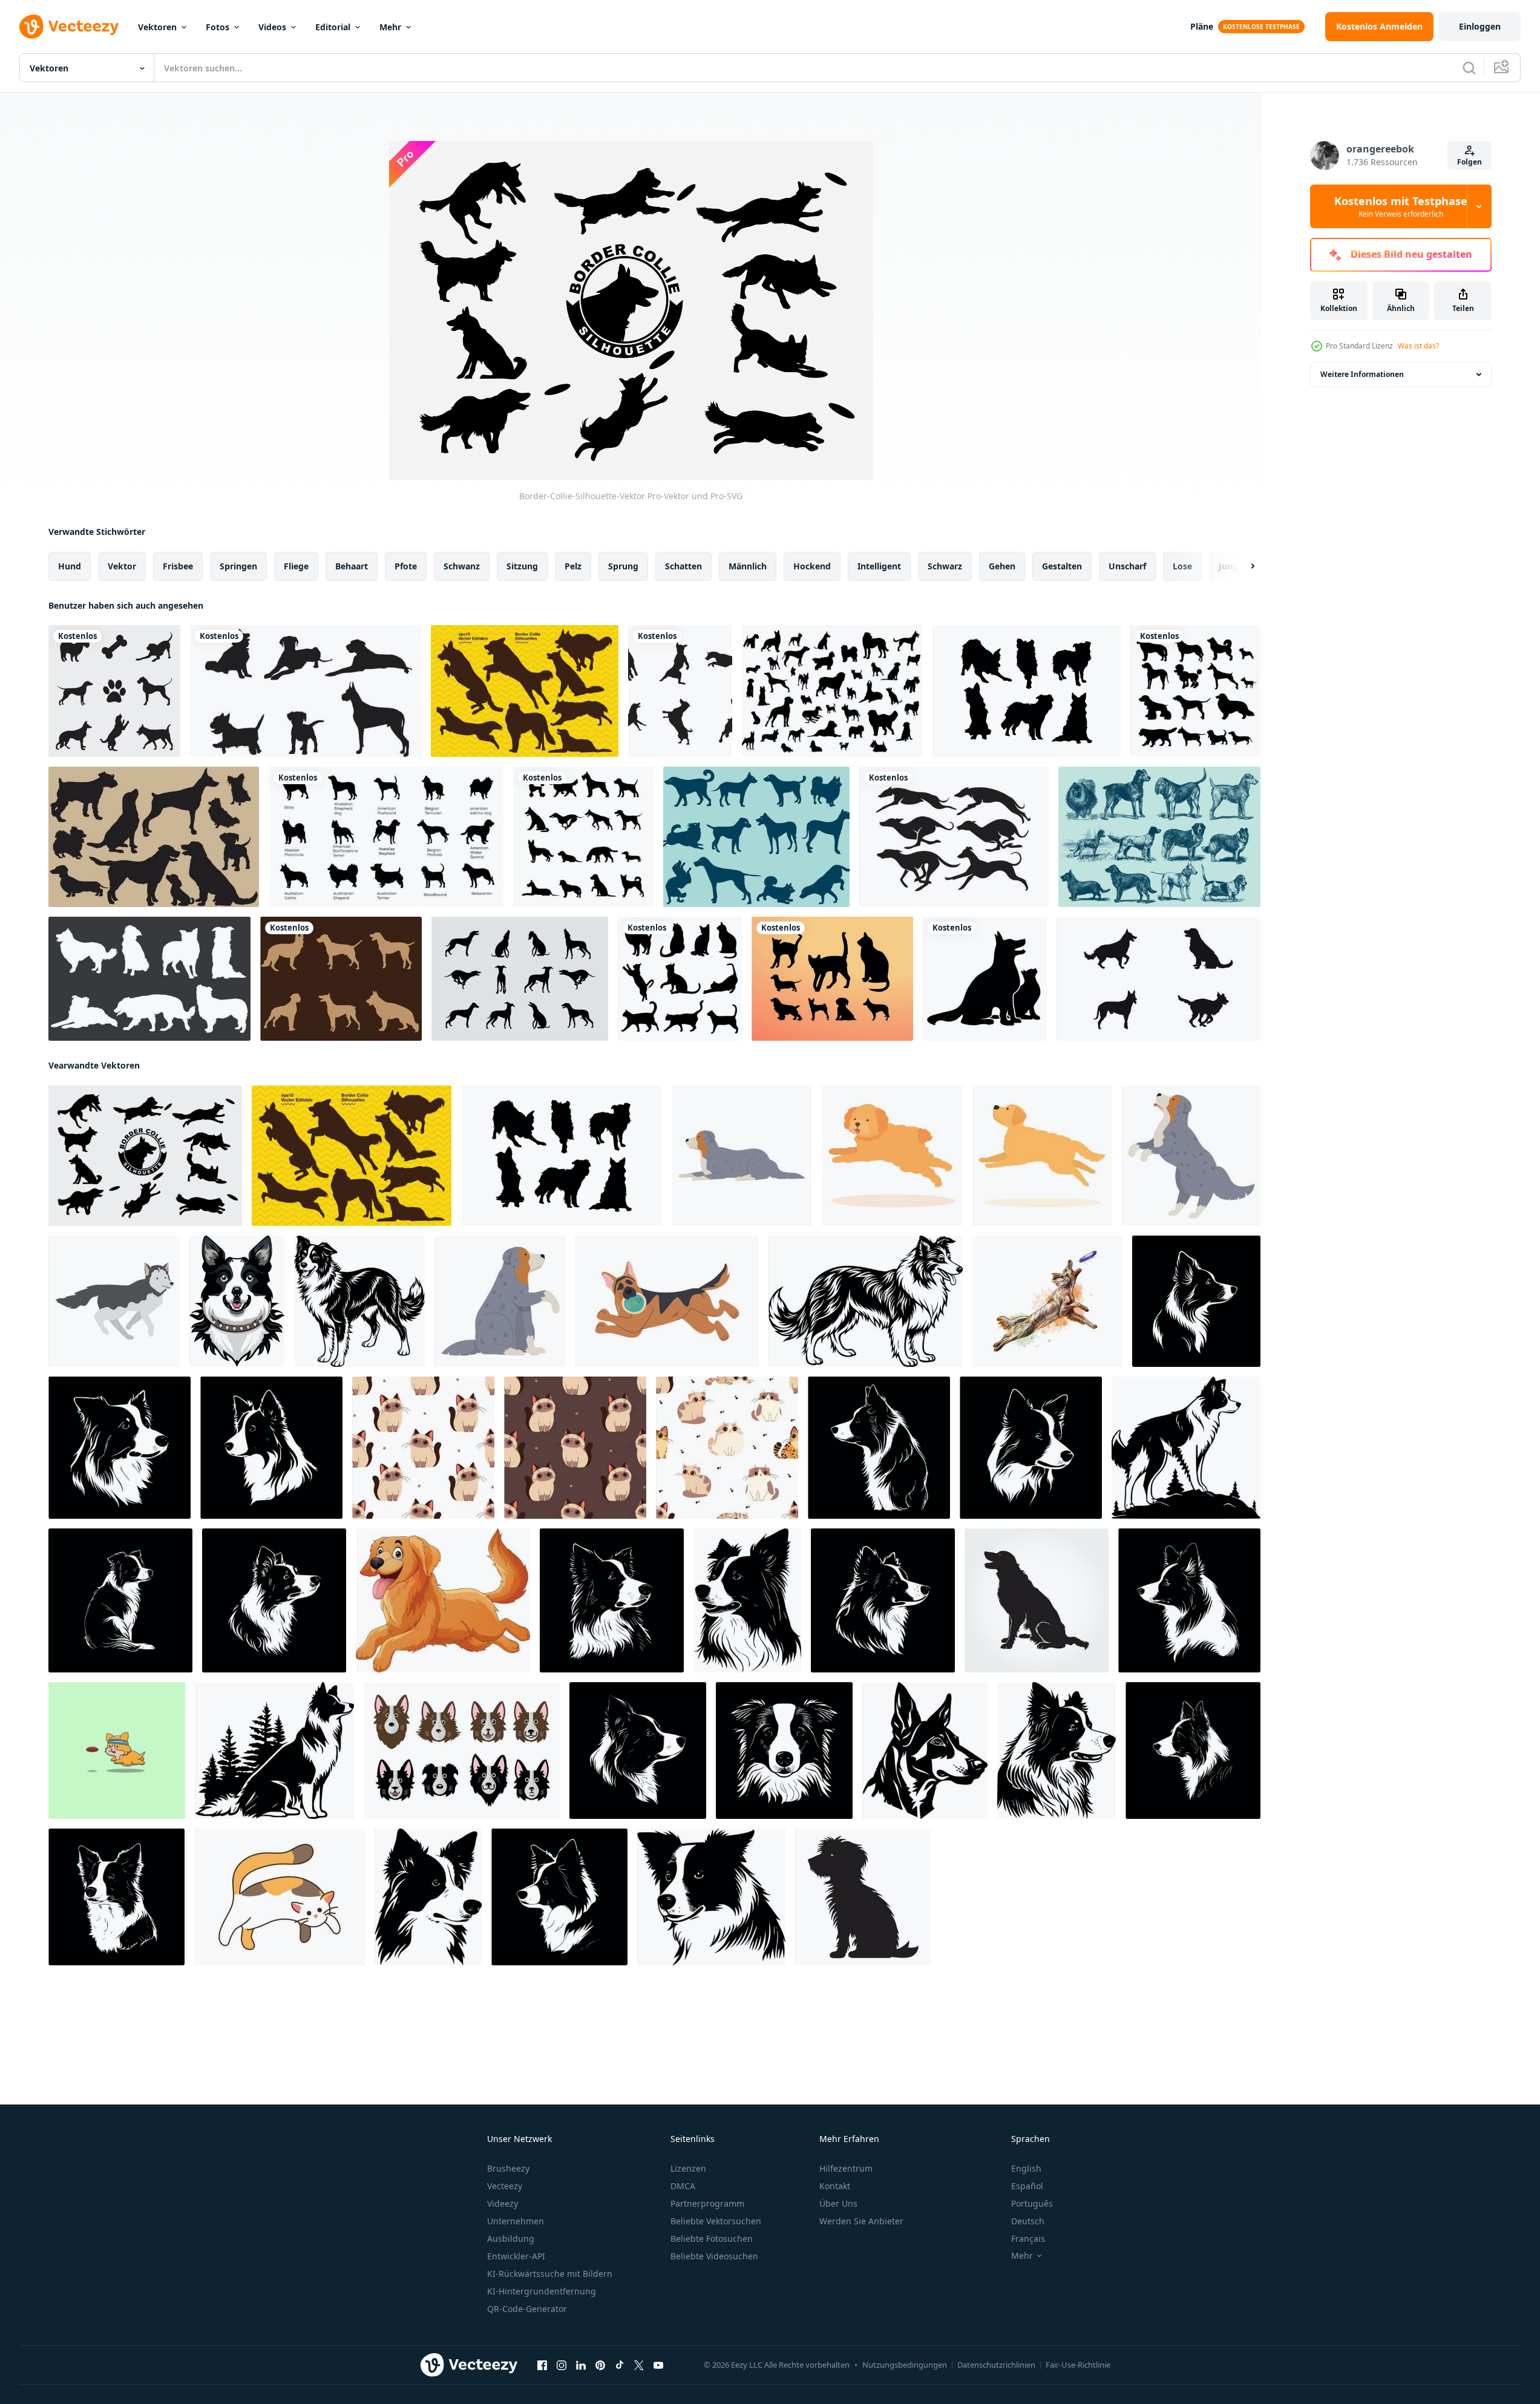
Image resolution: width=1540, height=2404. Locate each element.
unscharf (1127, 566)
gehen (1002, 566)
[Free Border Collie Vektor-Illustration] (462, 1751)
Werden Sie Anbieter (861, 2221)
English (1026, 2168)
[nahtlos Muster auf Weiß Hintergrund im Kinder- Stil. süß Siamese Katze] (423, 1448)
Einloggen (1480, 26)
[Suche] (1469, 68)
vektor (122, 566)
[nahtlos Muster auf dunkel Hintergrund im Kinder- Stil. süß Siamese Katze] (575, 1448)
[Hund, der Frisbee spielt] (117, 1751)
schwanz (462, 566)
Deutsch (1028, 2221)
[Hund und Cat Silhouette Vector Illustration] (985, 979)
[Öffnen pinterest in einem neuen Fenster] (600, 2365)
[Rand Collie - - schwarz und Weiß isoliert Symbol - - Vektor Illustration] (120, 1448)
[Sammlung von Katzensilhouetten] (680, 979)
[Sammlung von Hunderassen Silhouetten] (1195, 691)
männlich (748, 566)
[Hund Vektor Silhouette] (114, 691)
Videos (272, 27)
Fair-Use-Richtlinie (1078, 2365)
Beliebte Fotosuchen (712, 2239)
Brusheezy (508, 2168)
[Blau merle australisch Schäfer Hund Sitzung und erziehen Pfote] (500, 1301)
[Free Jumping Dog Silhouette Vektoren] (680, 691)
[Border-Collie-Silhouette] (525, 691)
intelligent (879, 566)
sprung (623, 566)
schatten (683, 566)
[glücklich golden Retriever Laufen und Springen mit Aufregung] (1042, 1156)
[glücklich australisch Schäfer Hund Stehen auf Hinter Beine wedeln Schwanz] (1191, 1156)
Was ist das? (1418, 346)
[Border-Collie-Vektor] (1026, 691)
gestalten (1062, 566)
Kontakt (835, 2186)
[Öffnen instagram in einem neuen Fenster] (562, 2365)
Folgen (1470, 162)
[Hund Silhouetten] (832, 691)
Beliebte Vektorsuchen (716, 2221)
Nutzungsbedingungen (905, 2365)
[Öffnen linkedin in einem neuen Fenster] (581, 2365)
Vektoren (157, 27)
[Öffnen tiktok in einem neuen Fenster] (620, 2365)
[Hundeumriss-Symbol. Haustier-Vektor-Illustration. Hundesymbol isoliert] (386, 837)
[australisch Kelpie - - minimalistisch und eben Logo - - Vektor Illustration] (925, 1751)
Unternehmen (516, 2221)
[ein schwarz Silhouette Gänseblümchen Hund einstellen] (863, 1897)
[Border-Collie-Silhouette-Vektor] (145, 1156)
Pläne (1202, 26)
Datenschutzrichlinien (996, 2365)
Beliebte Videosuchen (714, 2256)
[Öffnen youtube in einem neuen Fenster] (658, 2365)
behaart (352, 566)
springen (238, 566)
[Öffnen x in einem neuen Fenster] (639, 2365)
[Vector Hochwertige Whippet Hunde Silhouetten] (954, 837)
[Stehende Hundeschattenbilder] (341, 979)
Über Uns (838, 2203)
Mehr (390, 27)
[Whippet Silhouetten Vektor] (520, 979)
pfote (406, 566)
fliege (296, 566)
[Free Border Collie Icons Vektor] (149, 979)
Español (1027, 2186)
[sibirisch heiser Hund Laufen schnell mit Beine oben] (114, 1301)
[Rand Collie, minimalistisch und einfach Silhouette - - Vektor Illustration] (1031, 1448)
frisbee (178, 566)
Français (1028, 2239)
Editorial (333, 27)
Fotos (218, 27)
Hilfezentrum (846, 2168)
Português (1032, 2203)
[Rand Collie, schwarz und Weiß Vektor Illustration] (1196, 1301)
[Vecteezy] (69, 27)
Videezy (503, 2203)
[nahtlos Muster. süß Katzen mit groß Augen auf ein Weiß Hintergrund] (727, 1448)
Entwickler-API (516, 2256)
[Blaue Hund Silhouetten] (756, 837)
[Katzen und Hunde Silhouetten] (832, 979)
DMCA (683, 2186)
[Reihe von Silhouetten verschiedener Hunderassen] (583, 837)
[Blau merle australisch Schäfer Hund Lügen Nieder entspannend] (742, 1156)
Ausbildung (511, 2239)
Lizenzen (688, 2168)
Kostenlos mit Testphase (1401, 206)
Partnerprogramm (707, 2203)
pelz (573, 566)
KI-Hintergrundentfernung (542, 2291)
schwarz (945, 566)
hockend (812, 566)
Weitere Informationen (1362, 374)
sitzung (522, 566)
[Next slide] (1242, 566)
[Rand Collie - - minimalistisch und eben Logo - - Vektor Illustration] (1186, 1448)
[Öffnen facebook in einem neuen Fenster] (542, 2365)
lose (1182, 566)
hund (70, 566)
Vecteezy (505, 2186)
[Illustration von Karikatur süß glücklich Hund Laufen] (443, 1600)
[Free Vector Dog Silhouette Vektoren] (306, 691)
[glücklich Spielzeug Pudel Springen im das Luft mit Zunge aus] (892, 1156)
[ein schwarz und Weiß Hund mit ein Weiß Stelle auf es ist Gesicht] (866, 1301)
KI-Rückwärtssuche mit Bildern (550, 2274)
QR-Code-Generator (527, 2309)
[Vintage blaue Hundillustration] (1159, 837)
